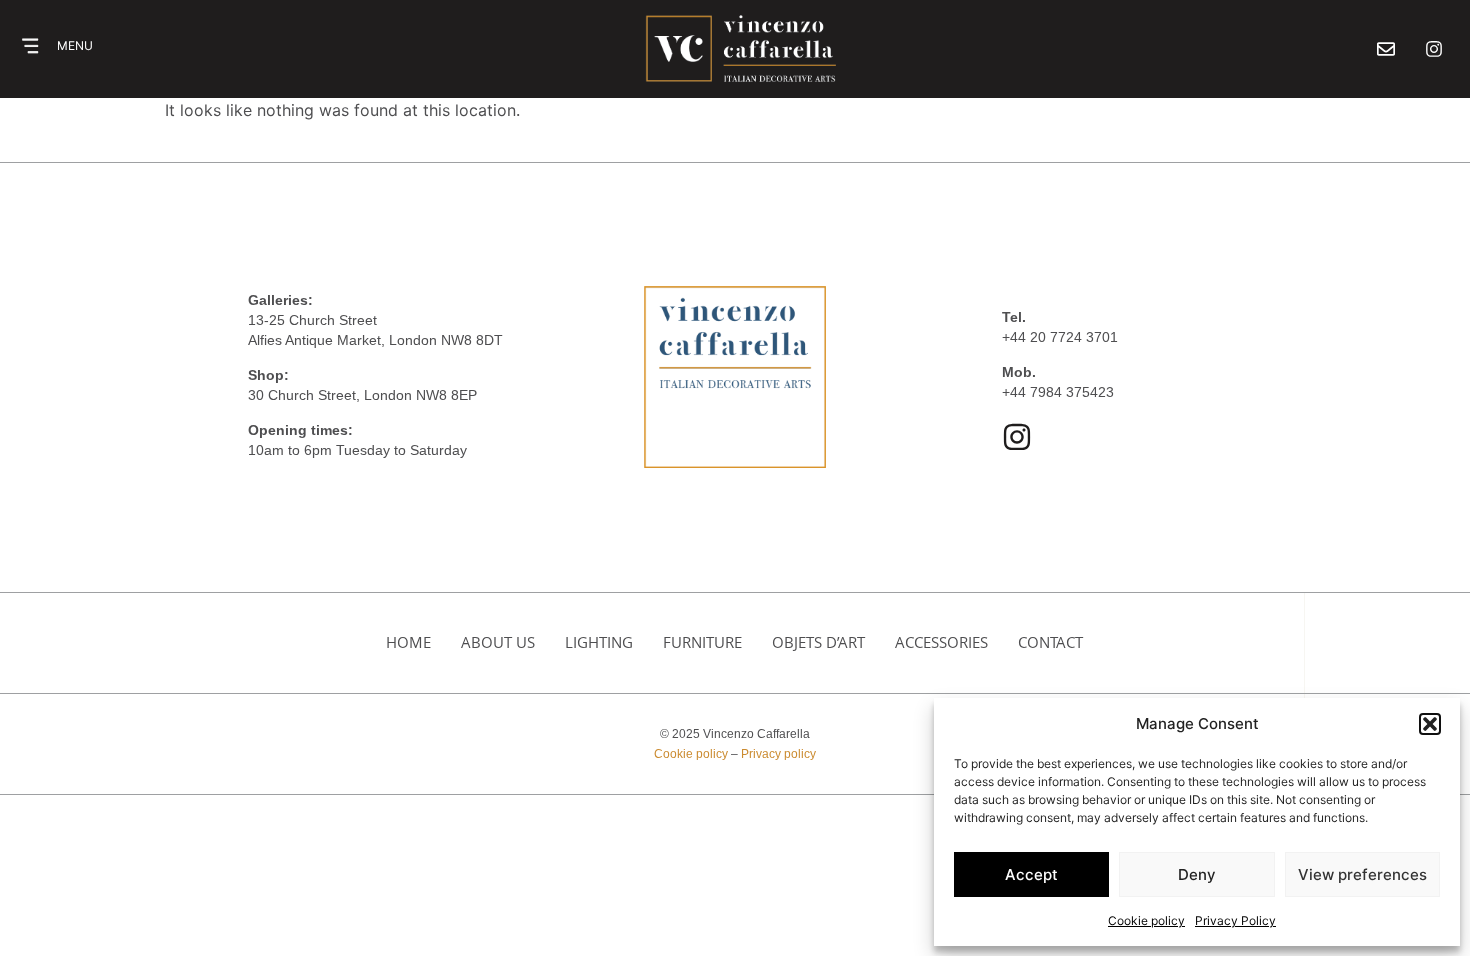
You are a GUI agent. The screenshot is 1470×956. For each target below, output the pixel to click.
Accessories (941, 642)
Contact (1050, 642)
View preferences (1362, 874)
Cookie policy (1146, 920)
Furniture (702, 642)
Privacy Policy (1235, 920)
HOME (408, 642)
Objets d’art (818, 642)
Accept (1031, 874)
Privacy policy (778, 754)
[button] (1430, 724)
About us (498, 642)
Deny (1197, 874)
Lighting (599, 642)
